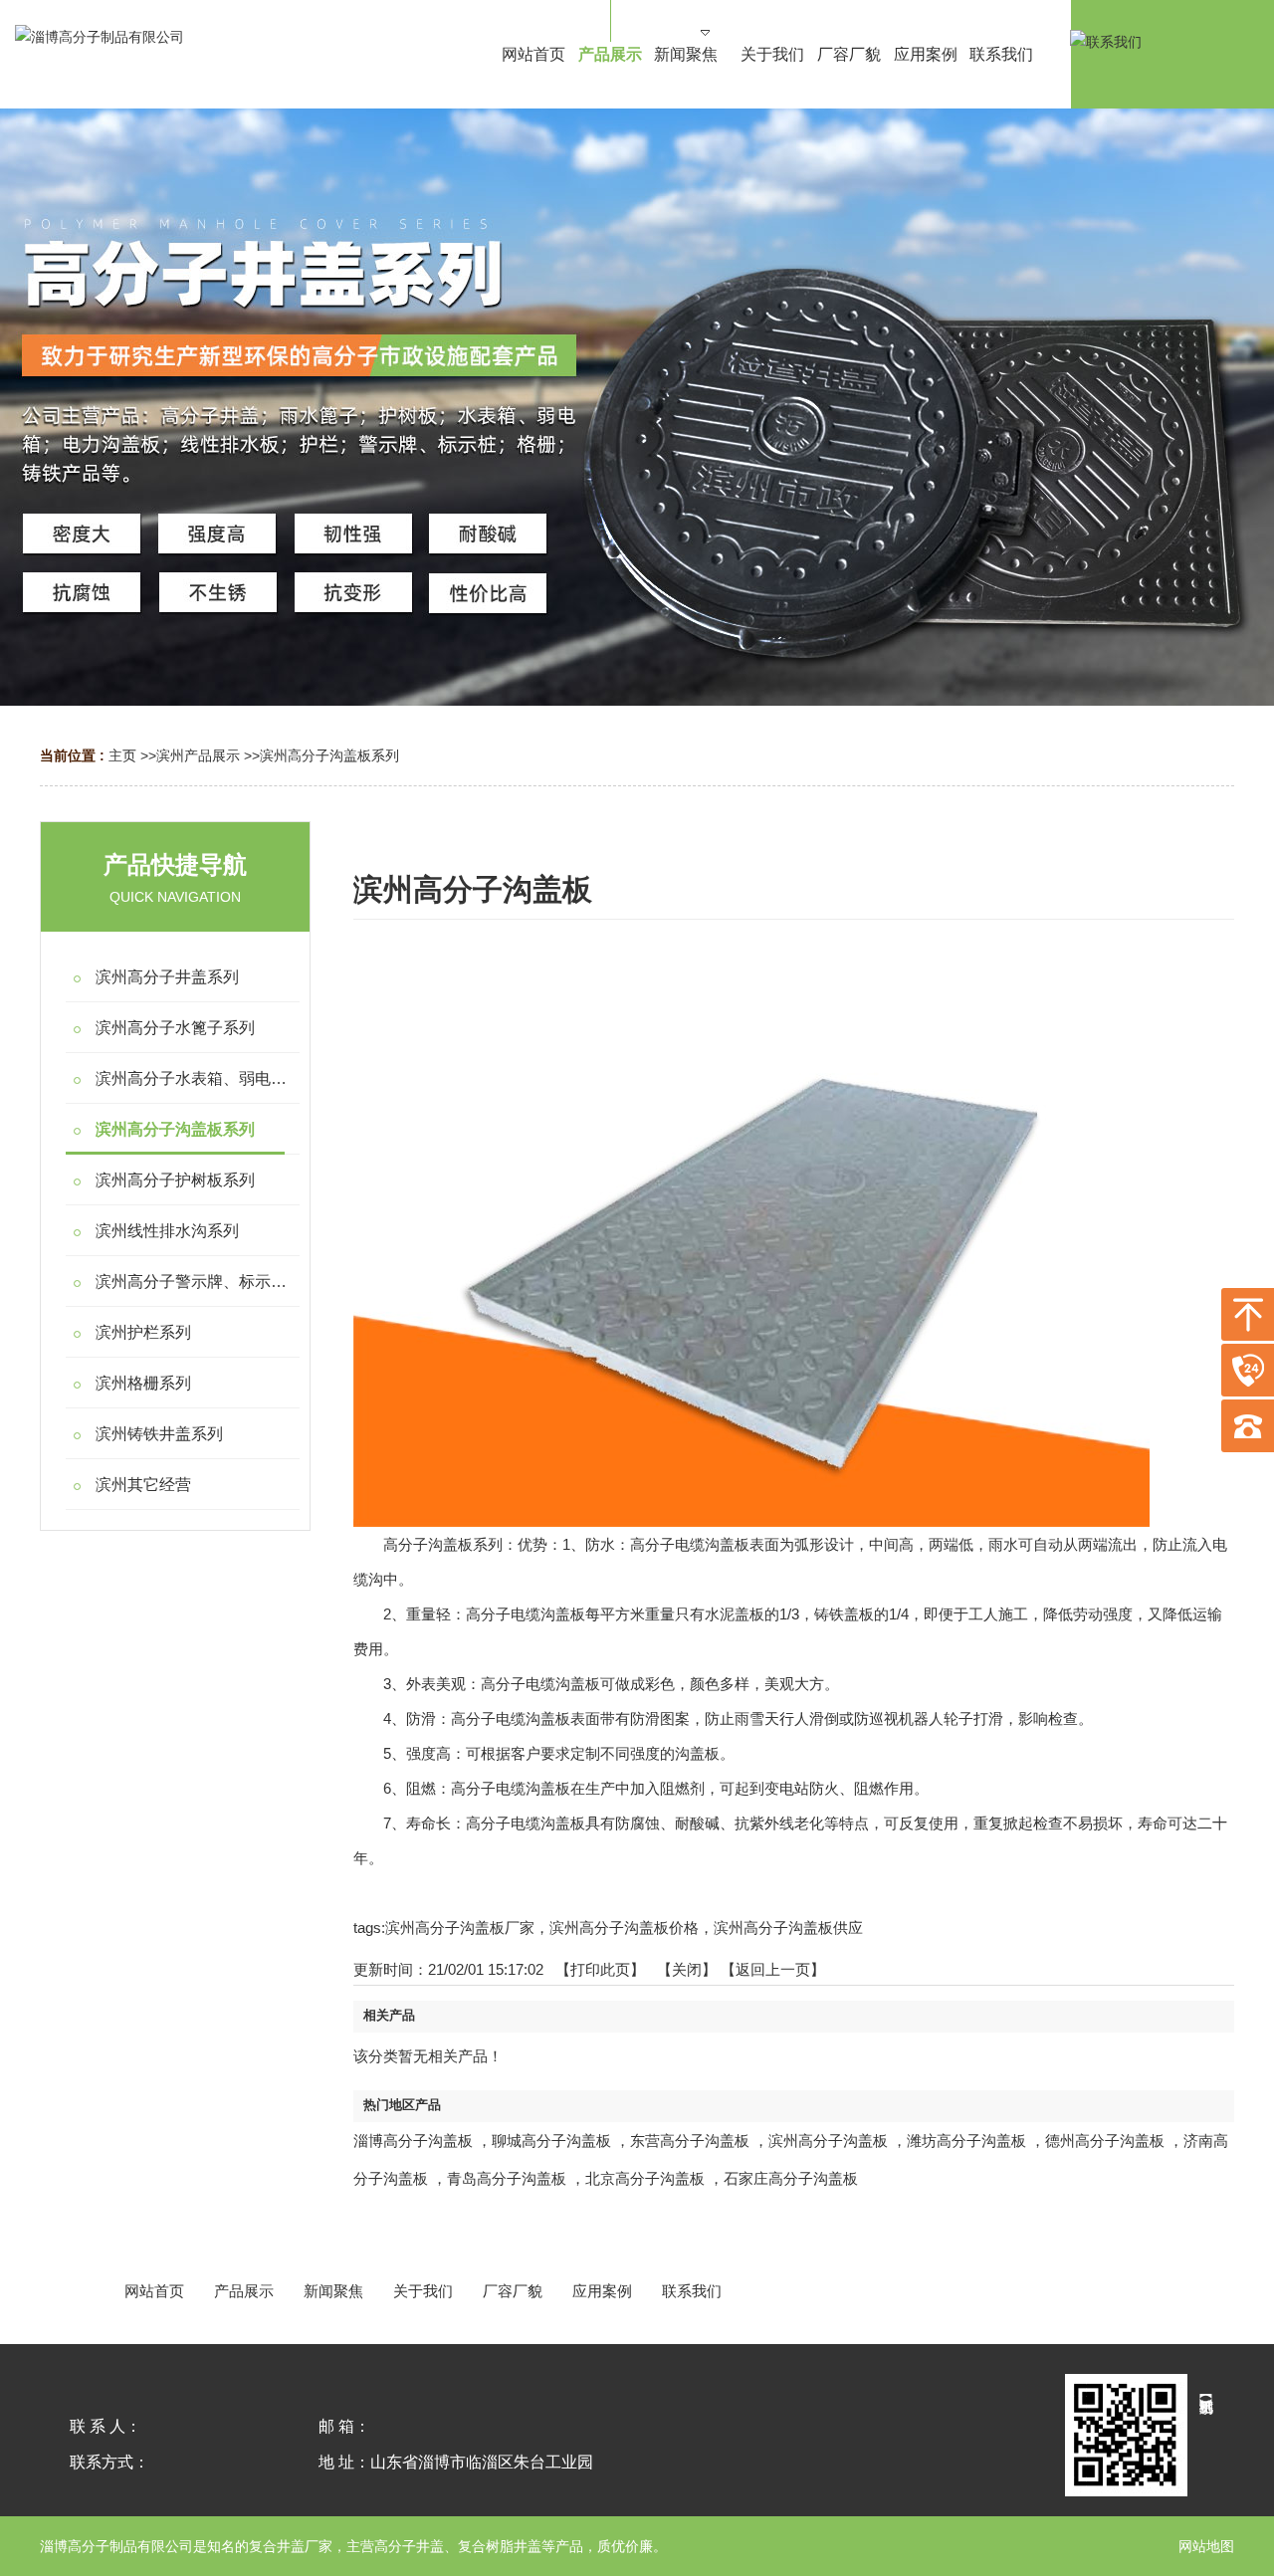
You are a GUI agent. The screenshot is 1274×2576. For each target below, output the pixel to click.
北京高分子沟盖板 (645, 2178)
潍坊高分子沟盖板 (966, 2141)
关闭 (687, 1969)
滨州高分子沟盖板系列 (329, 755)
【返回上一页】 (773, 1969)
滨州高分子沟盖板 (828, 2141)
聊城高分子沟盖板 (551, 2141)
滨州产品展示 (198, 755)
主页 (122, 755)
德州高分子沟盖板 (1105, 2141)
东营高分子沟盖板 (690, 2141)
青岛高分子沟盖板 (507, 2178)
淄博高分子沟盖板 (413, 2141)
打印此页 (600, 1969)
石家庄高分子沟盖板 (791, 2178)
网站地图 (1206, 2546)
